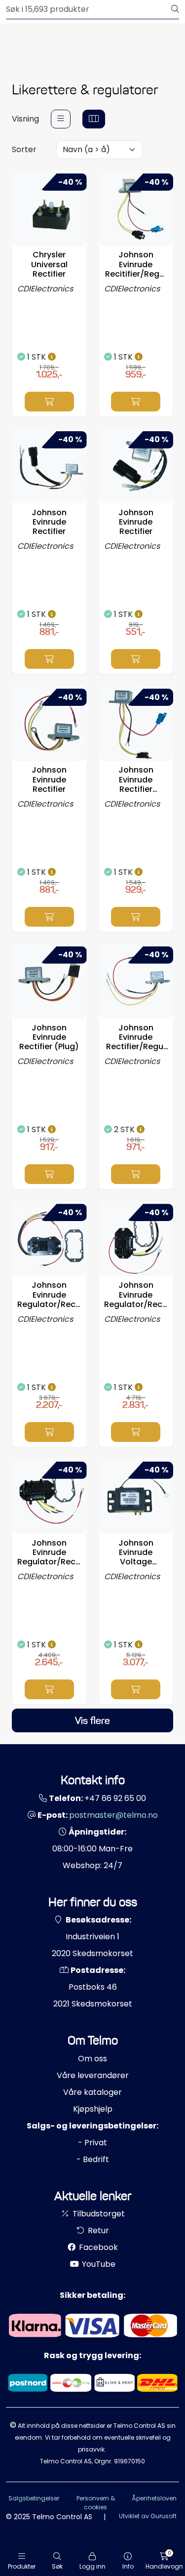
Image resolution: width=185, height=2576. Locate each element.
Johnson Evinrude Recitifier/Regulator (136, 264)
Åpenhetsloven (154, 2498)
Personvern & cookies (96, 2503)
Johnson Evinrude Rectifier (49, 522)
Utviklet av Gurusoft (148, 2516)
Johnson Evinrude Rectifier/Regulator (136, 1037)
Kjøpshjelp (93, 2109)
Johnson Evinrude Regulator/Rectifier (49, 1295)
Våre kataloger (92, 2092)
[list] (61, 119)
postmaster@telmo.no (113, 1815)
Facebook (97, 2247)
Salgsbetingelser (34, 2498)
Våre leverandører (93, 2075)
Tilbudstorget (98, 2214)
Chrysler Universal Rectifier (49, 264)
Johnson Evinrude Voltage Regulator (136, 1553)
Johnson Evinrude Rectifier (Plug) (49, 1037)
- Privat (92, 2143)
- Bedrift (93, 2159)
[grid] (94, 119)
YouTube (98, 2264)
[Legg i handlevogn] (49, 402)
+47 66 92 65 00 (115, 1798)
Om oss (92, 2059)
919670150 (129, 2461)
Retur (97, 2230)
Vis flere (92, 1720)
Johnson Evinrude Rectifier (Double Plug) (136, 779)
